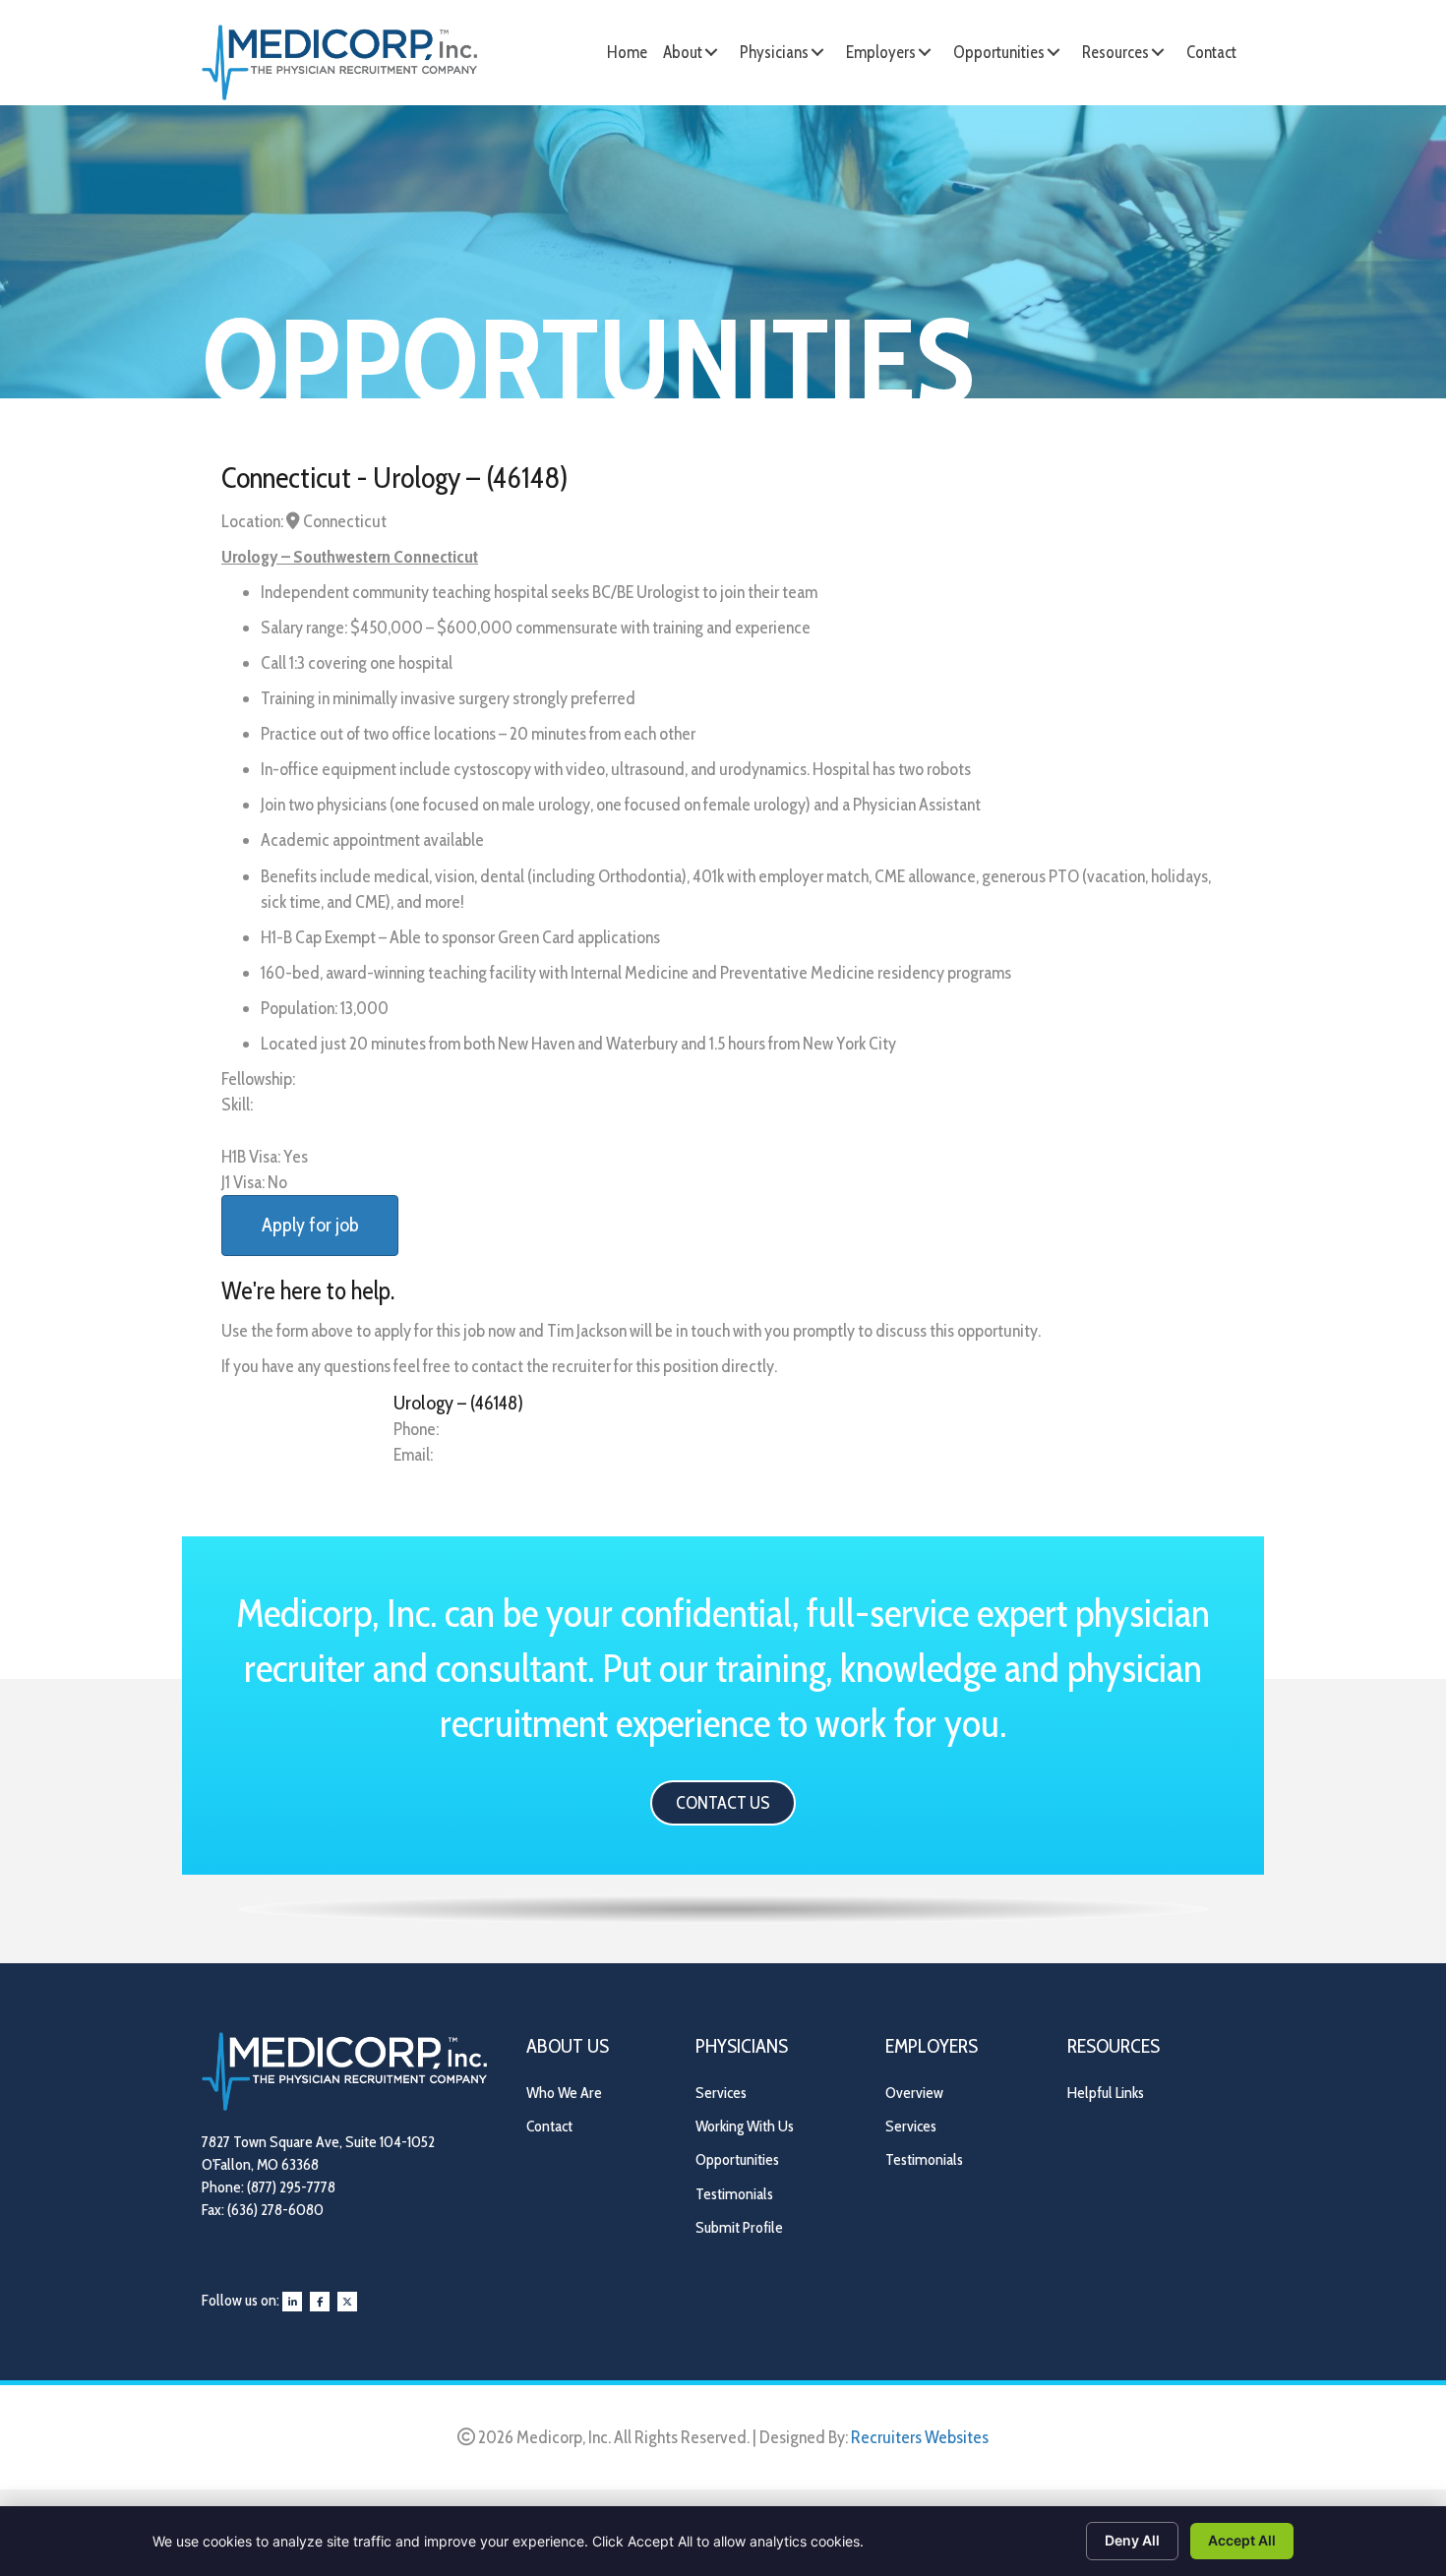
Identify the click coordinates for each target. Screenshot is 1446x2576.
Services (721, 2093)
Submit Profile (739, 2227)
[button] (711, 52)
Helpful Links (1106, 2093)
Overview (914, 2093)
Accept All (1242, 2540)
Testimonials (734, 2194)
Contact (549, 2126)
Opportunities (737, 2159)
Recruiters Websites (920, 2437)
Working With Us (745, 2126)
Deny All (1132, 2540)
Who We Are (564, 2093)
